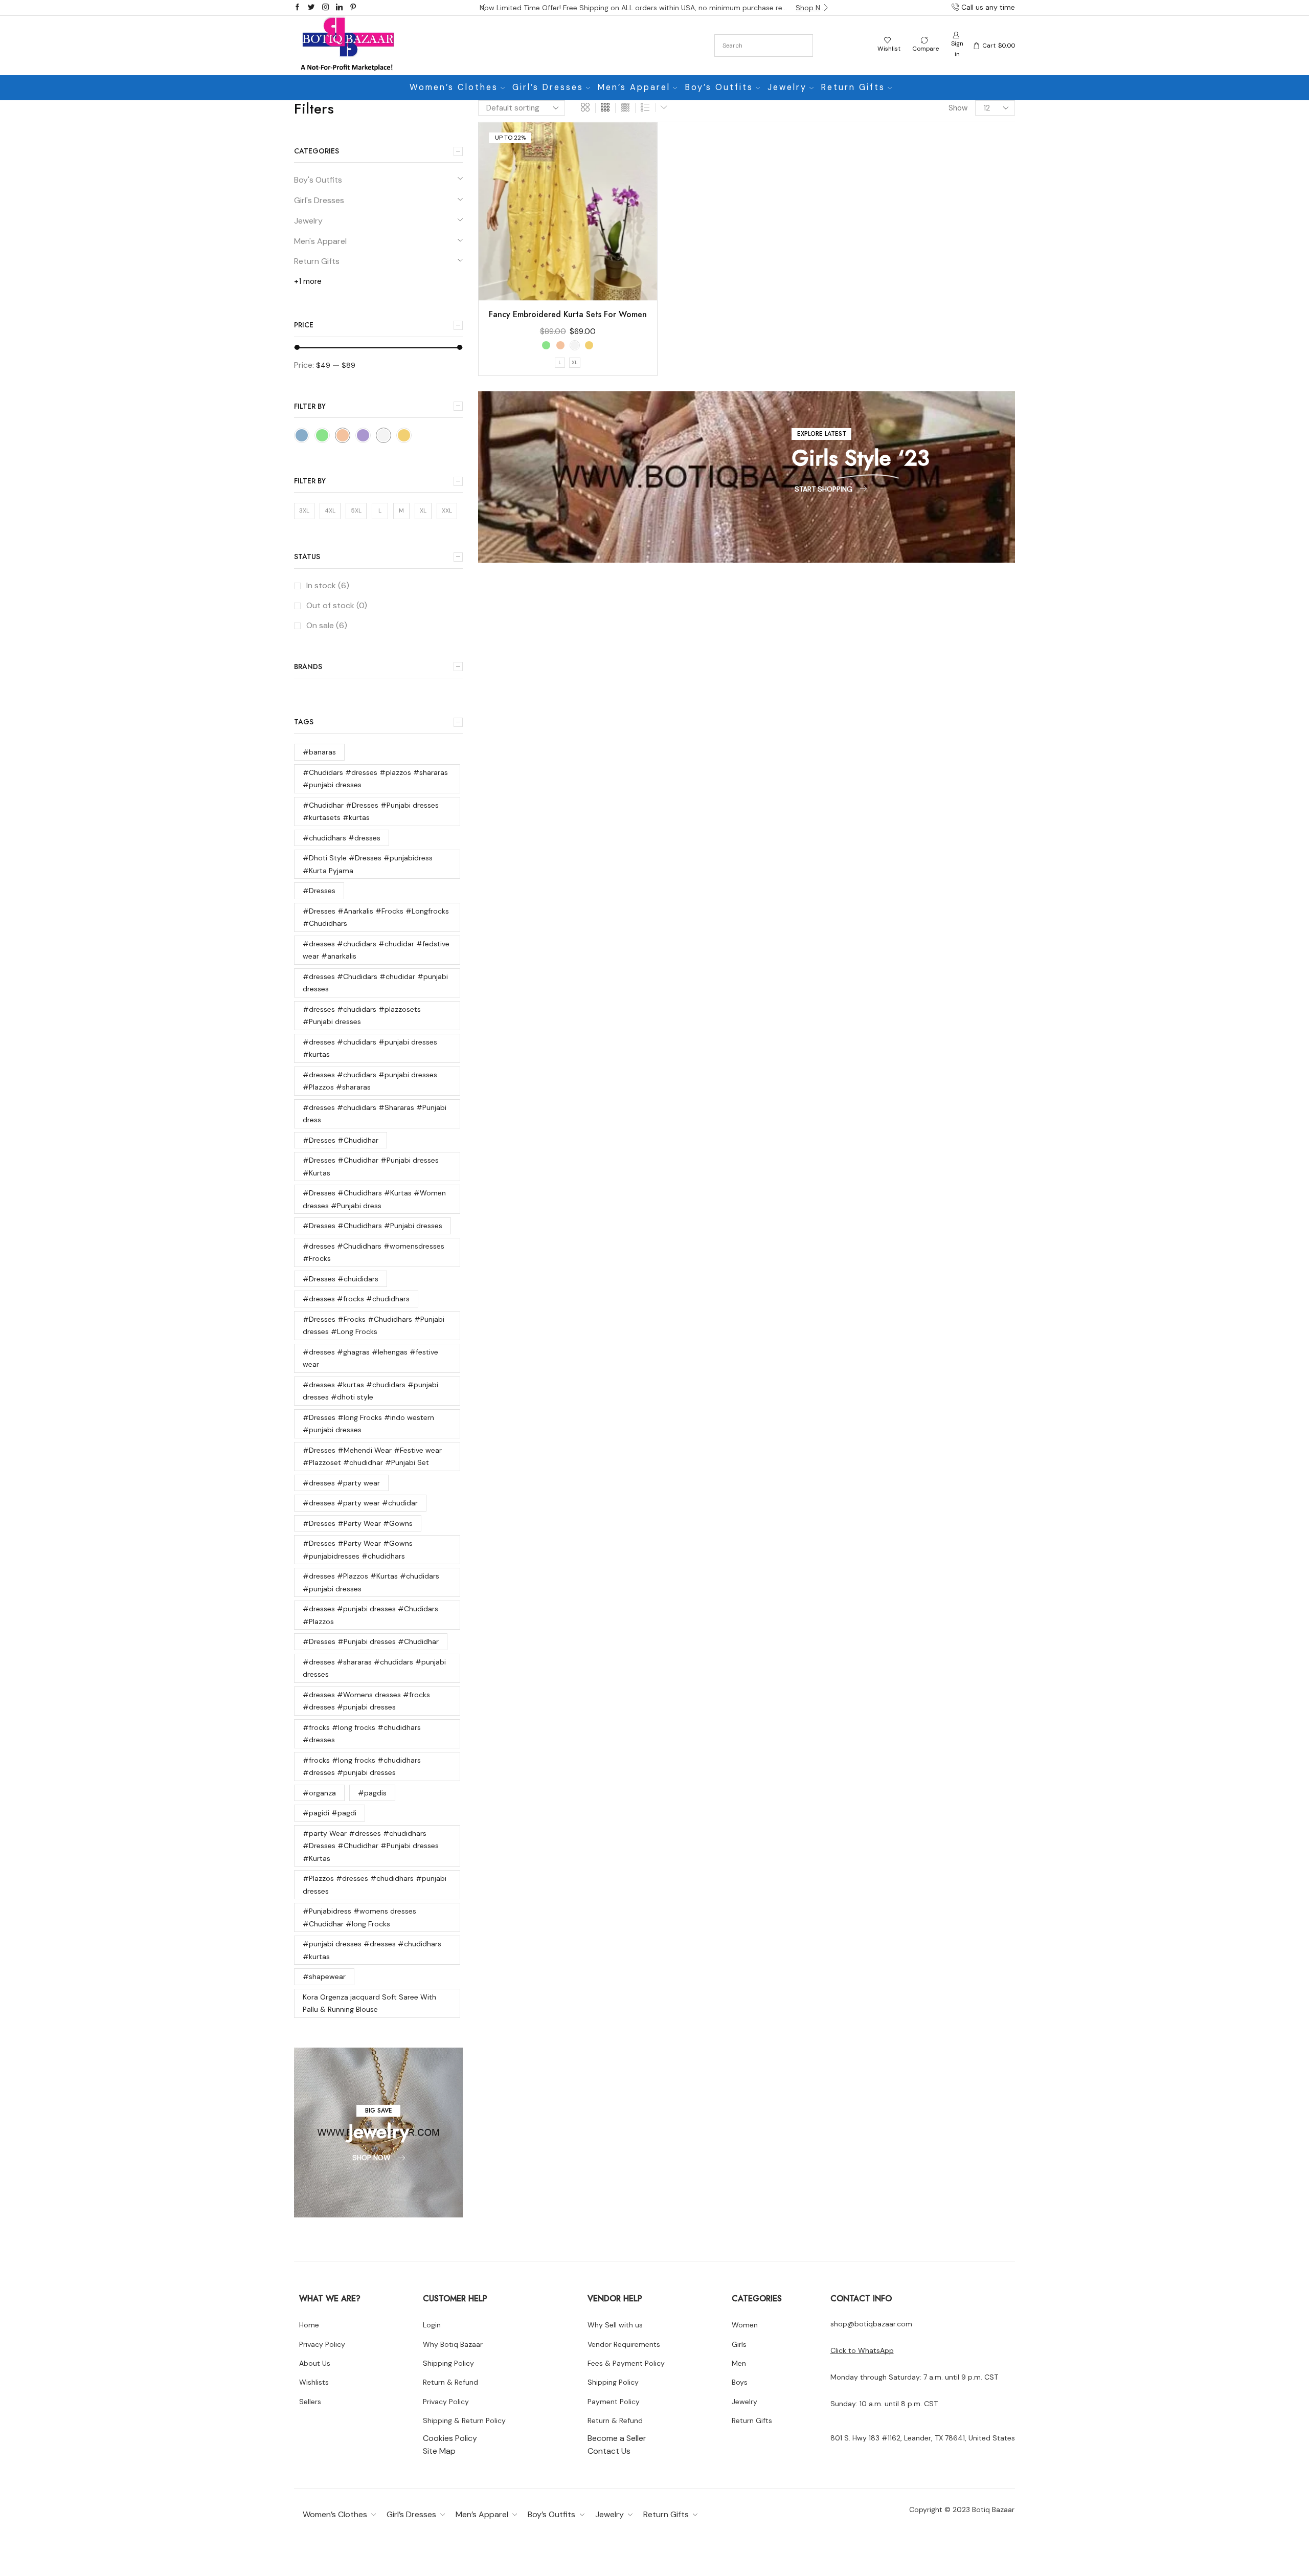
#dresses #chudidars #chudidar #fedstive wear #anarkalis (376, 950)
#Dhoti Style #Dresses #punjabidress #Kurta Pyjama (368, 864)
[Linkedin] (339, 8)
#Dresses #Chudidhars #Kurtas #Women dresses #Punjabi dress (374, 1199)
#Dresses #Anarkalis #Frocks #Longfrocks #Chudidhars (376, 917)
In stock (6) (328, 585)
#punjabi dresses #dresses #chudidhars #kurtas (372, 1950)
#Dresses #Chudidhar (341, 1140)
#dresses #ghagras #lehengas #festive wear (370, 1358)
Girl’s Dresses (548, 87)
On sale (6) (327, 625)
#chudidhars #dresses (342, 838)
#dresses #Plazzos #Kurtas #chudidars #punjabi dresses (371, 1582)
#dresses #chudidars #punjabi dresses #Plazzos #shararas (370, 1081)
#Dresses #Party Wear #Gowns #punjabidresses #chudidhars (358, 1550)
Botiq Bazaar (993, 2510)
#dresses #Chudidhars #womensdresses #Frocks (374, 1252)
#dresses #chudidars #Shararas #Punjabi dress (375, 1114)
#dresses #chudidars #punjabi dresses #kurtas (370, 1048)
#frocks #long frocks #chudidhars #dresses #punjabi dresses (362, 1767)
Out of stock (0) (337, 605)
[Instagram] (325, 8)
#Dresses (319, 891)
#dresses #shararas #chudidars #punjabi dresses (374, 1668)
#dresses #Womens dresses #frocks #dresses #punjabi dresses (366, 1701)
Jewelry (787, 87)
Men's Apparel (320, 241)
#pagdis (372, 1793)
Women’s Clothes (454, 87)
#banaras (319, 752)
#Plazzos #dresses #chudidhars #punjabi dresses (375, 1885)
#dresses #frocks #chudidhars (356, 1299)
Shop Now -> (813, 8)
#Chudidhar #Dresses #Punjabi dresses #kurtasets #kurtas (371, 812)
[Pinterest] (353, 8)
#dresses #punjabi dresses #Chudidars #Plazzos (370, 1615)
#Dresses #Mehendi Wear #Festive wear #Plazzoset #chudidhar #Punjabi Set (372, 1457)
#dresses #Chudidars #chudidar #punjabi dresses (375, 983)
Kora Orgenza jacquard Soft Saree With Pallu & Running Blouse (369, 2003)
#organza (319, 1793)
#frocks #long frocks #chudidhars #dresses (362, 1734)
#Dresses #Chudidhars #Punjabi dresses (373, 1226)
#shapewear (324, 1977)
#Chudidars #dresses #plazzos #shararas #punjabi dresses (375, 779)
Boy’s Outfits (719, 87)
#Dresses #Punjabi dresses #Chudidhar (371, 1641)
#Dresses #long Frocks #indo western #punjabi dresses (368, 1424)
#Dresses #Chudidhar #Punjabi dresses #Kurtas (371, 1167)
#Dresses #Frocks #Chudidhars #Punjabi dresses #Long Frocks (374, 1326)
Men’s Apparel (634, 87)
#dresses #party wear (341, 1483)
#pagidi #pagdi (330, 1813)
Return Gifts (853, 87)
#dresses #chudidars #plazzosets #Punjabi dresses (362, 1016)
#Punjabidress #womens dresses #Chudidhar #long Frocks (359, 1917)
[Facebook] (297, 8)
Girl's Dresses (319, 200)
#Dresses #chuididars (341, 1279)
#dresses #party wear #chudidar (360, 1503)
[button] (483, 8)
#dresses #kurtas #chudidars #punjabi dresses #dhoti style (370, 1391)
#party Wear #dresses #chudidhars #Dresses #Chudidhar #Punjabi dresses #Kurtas (371, 1846)
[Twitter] (311, 8)
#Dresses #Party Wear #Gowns (358, 1523)
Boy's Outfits (318, 180)
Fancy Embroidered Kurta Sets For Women (568, 314)
